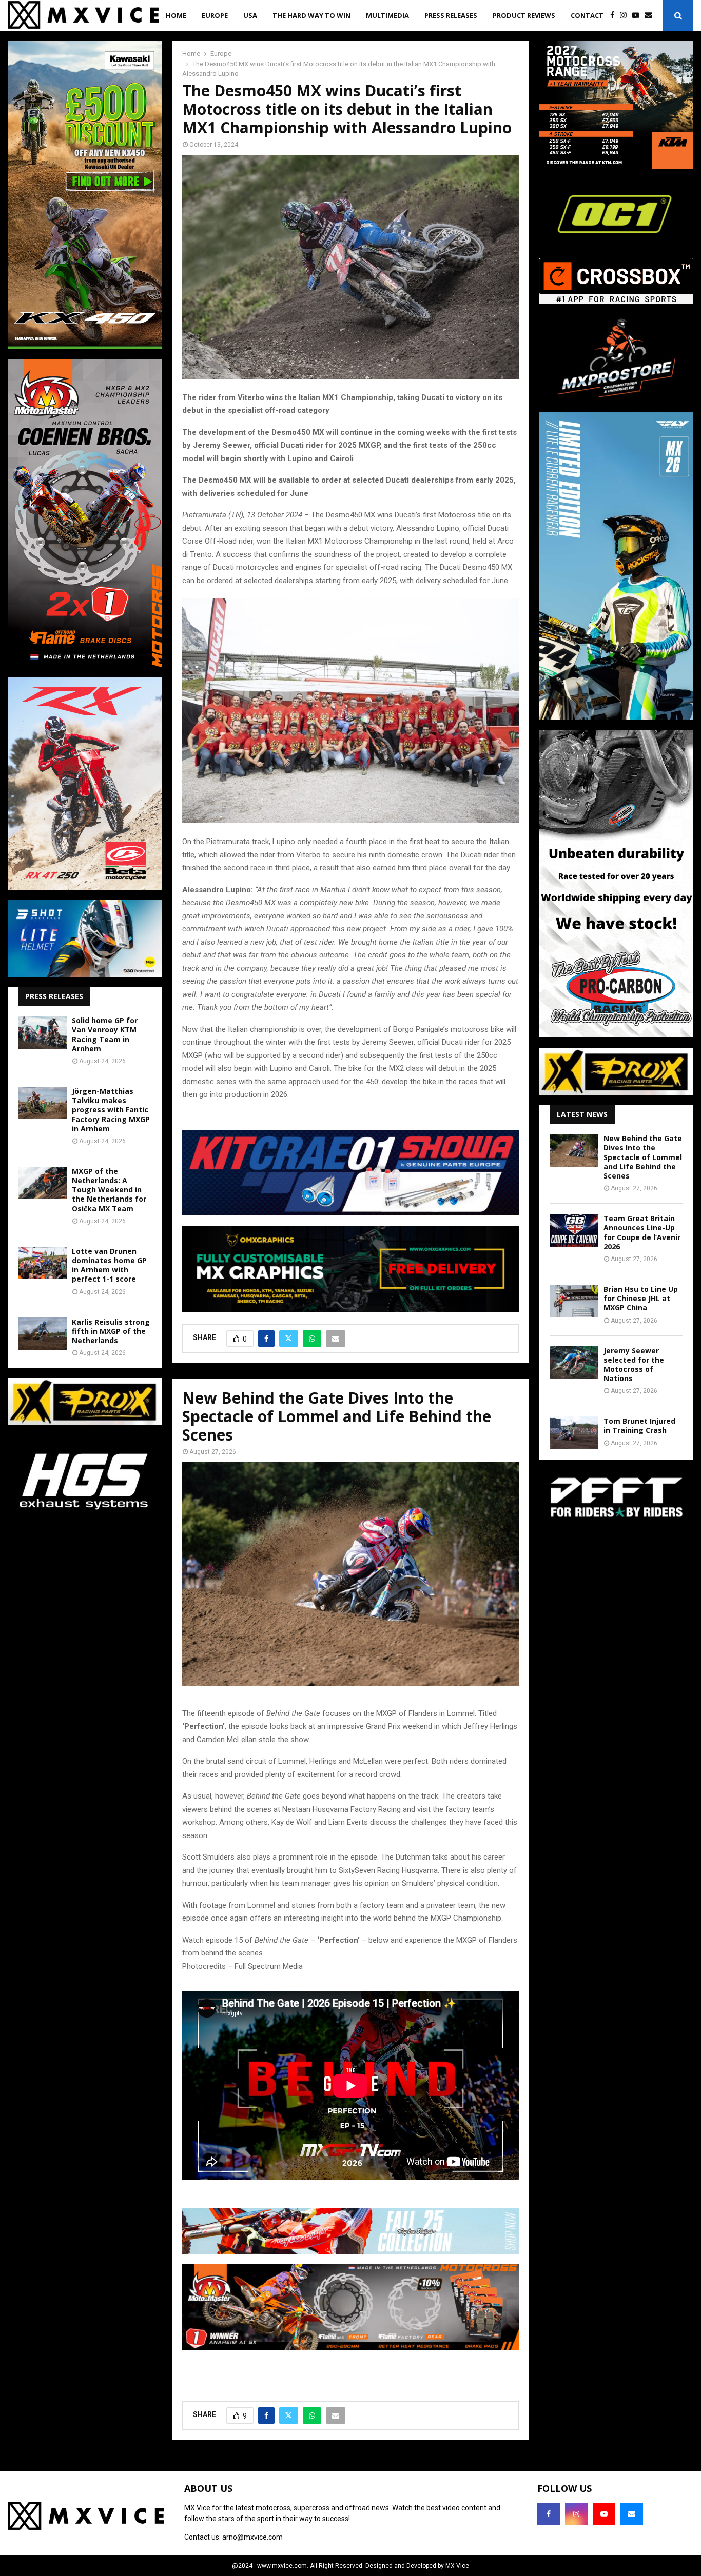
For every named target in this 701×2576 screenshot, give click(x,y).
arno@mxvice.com (252, 2537)
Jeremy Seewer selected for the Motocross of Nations (634, 1365)
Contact (587, 15)
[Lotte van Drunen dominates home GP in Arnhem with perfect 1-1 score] (42, 1263)
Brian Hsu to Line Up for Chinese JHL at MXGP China (641, 1298)
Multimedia (387, 15)
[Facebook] (615, 16)
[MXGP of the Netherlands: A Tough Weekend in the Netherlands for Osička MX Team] (42, 1183)
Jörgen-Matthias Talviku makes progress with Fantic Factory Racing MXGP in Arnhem (111, 1110)
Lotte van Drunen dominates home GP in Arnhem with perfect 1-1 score (109, 1265)
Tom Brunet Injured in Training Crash (639, 1425)
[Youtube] (638, 16)
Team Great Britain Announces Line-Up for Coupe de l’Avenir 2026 (642, 1232)
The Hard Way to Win (311, 15)
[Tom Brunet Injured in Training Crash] (574, 1433)
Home (176, 15)
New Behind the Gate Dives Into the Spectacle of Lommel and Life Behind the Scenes (643, 1157)
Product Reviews (524, 15)
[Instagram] (626, 16)
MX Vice (457, 2566)
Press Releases (451, 15)
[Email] (651, 16)
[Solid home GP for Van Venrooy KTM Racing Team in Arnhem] (42, 1032)
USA (250, 15)
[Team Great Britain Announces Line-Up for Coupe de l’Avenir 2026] (574, 1230)
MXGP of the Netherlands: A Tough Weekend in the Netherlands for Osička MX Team (109, 1190)
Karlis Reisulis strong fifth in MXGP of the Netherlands (111, 1331)
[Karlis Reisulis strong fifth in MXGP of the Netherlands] (42, 1334)
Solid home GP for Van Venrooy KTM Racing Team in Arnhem (105, 1034)
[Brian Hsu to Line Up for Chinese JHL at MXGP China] (574, 1301)
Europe (215, 15)
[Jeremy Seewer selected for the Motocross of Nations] (574, 1362)
